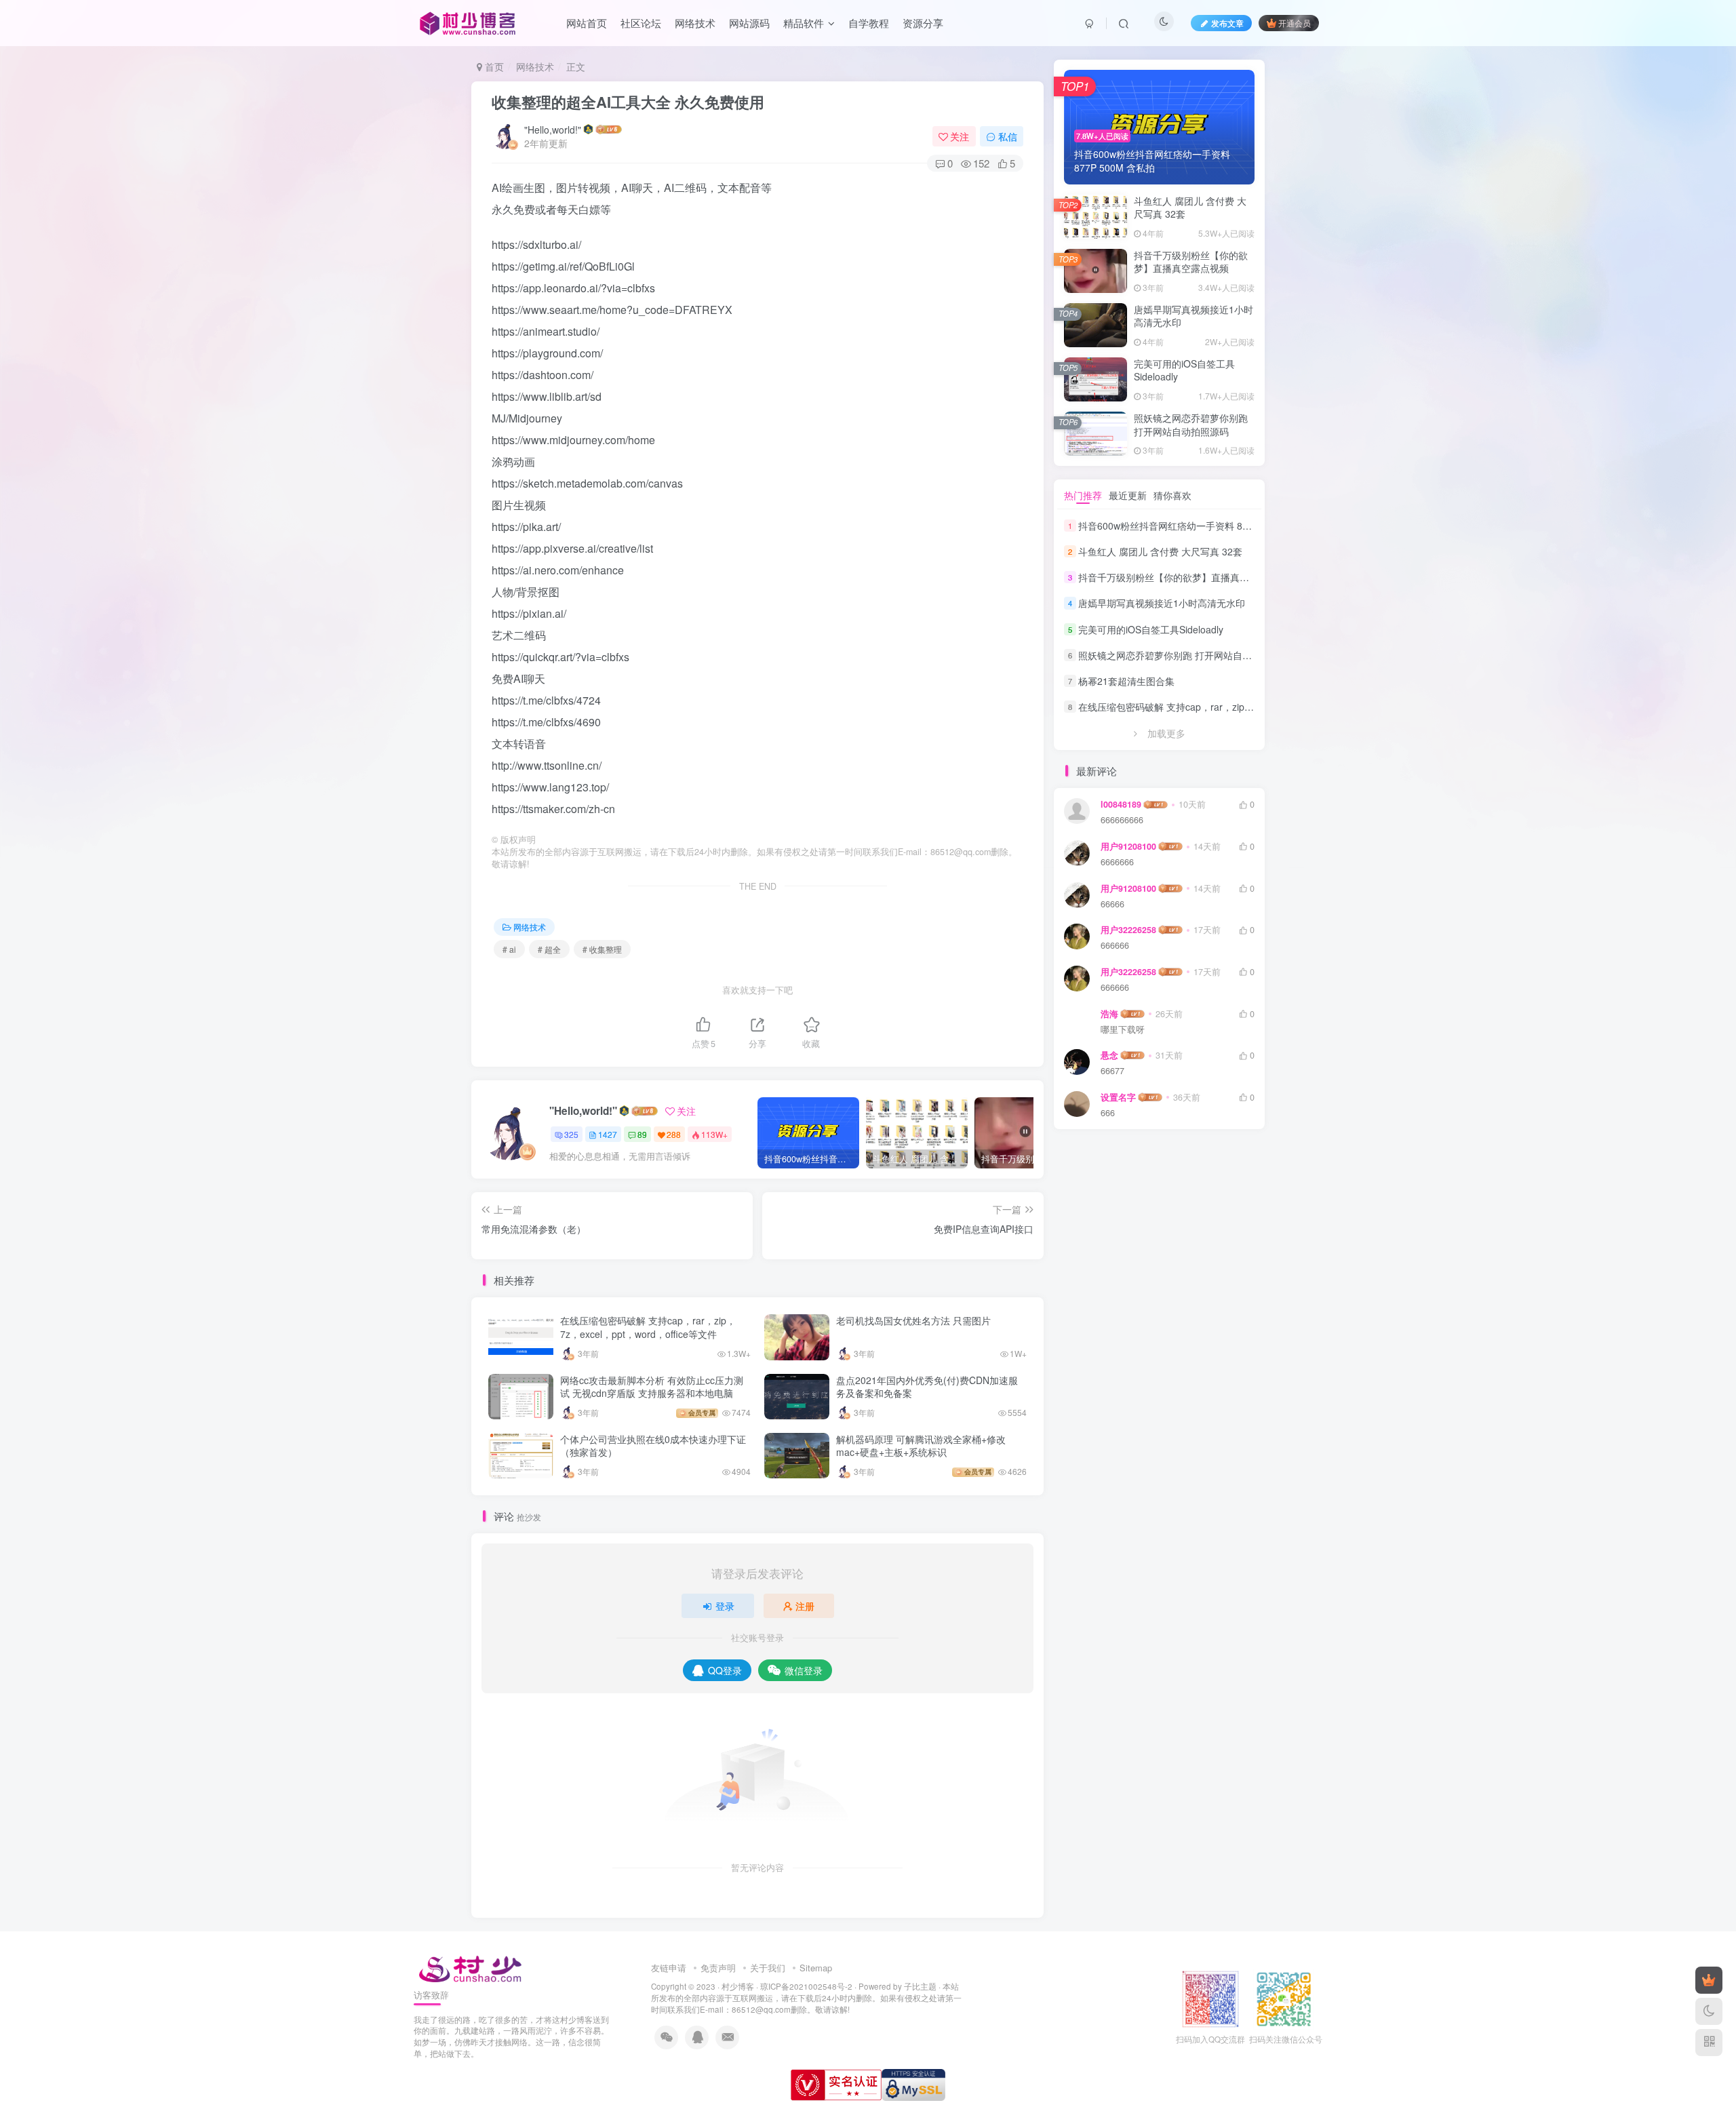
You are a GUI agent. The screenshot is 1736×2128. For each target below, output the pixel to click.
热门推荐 (1083, 495)
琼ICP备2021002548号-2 (806, 1986)
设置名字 (1118, 1097)
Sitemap (816, 1968)
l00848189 (1121, 804)
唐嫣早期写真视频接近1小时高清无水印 (1193, 316)
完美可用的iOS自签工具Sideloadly (1184, 370)
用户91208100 (1128, 846)
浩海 (1109, 1014)
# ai (509, 949)
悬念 (1109, 1055)
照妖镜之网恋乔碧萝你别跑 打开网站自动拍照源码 (1191, 425)
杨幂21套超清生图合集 (1126, 681)
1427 (608, 1134)
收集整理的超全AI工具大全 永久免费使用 (628, 102)
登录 (725, 1606)
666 (1108, 1113)
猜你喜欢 (1172, 495)
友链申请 (669, 1968)
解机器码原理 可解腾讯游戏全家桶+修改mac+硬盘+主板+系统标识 (921, 1446)
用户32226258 (1128, 930)
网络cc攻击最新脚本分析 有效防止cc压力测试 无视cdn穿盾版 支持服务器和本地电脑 (652, 1387)
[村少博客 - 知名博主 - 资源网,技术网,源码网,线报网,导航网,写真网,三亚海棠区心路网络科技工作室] (470, 1967)
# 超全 (549, 949)
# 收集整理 (602, 949)
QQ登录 (725, 1670)
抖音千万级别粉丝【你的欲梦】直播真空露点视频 (1191, 262)
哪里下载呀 (1123, 1030)
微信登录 (804, 1670)
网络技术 (535, 66)
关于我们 (768, 1968)
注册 (805, 1606)
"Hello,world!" (553, 130)
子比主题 (920, 1986)
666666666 (1122, 820)
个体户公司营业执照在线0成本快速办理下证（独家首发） (653, 1446)
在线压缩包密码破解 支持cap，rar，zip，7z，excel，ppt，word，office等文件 (648, 1327)
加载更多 (1166, 733)
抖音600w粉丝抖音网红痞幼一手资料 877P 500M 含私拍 (1198, 526)
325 (571, 1134)
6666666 (1117, 862)
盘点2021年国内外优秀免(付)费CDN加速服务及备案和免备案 (927, 1387)
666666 (1115, 946)
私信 (1008, 136)
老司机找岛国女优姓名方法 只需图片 (913, 1320)
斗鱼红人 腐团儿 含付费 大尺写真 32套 (1190, 208)
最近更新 (1128, 495)
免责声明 (718, 1968)
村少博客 (738, 1986)
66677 (1112, 1071)
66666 (1112, 904)
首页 (493, 66)
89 (642, 1134)
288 (674, 1134)
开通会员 (1295, 23)
